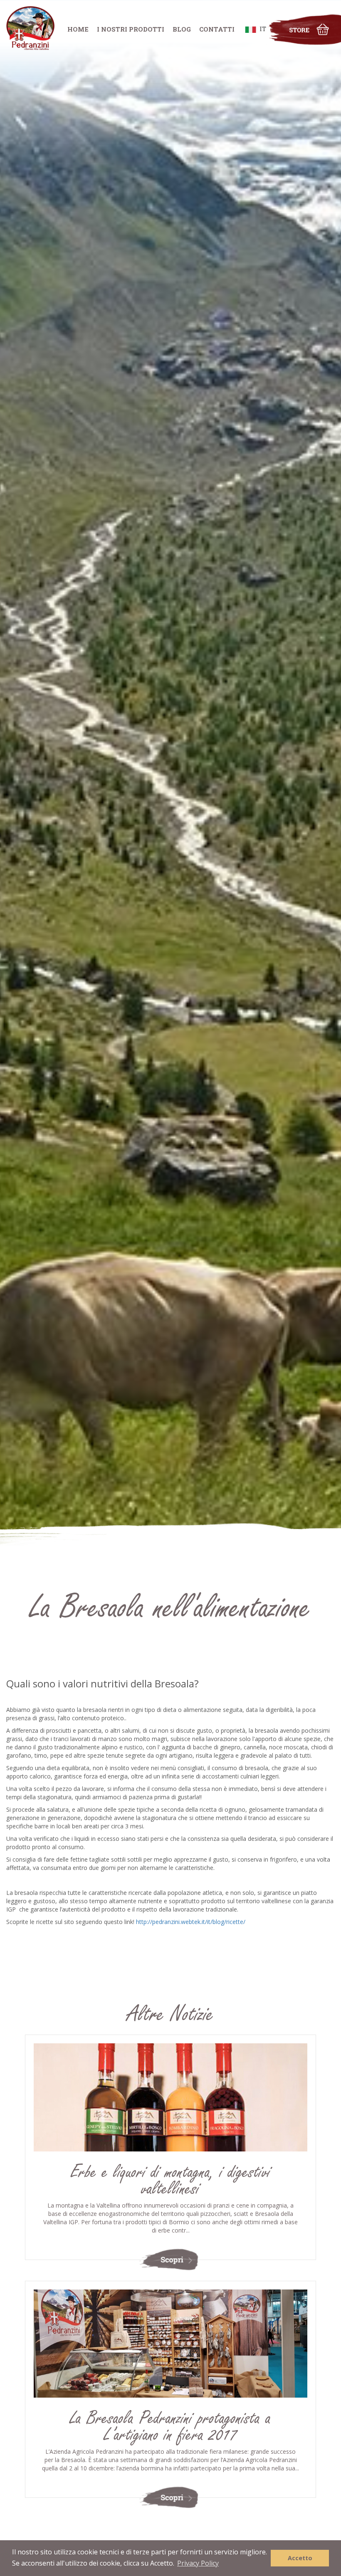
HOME (78, 29)
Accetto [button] (300, 2558)
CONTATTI (217, 29)
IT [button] (262, 29)
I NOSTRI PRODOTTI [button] (131, 29)
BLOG (182, 29)
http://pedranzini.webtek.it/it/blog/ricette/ (191, 1922)
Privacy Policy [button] (198, 2563)
